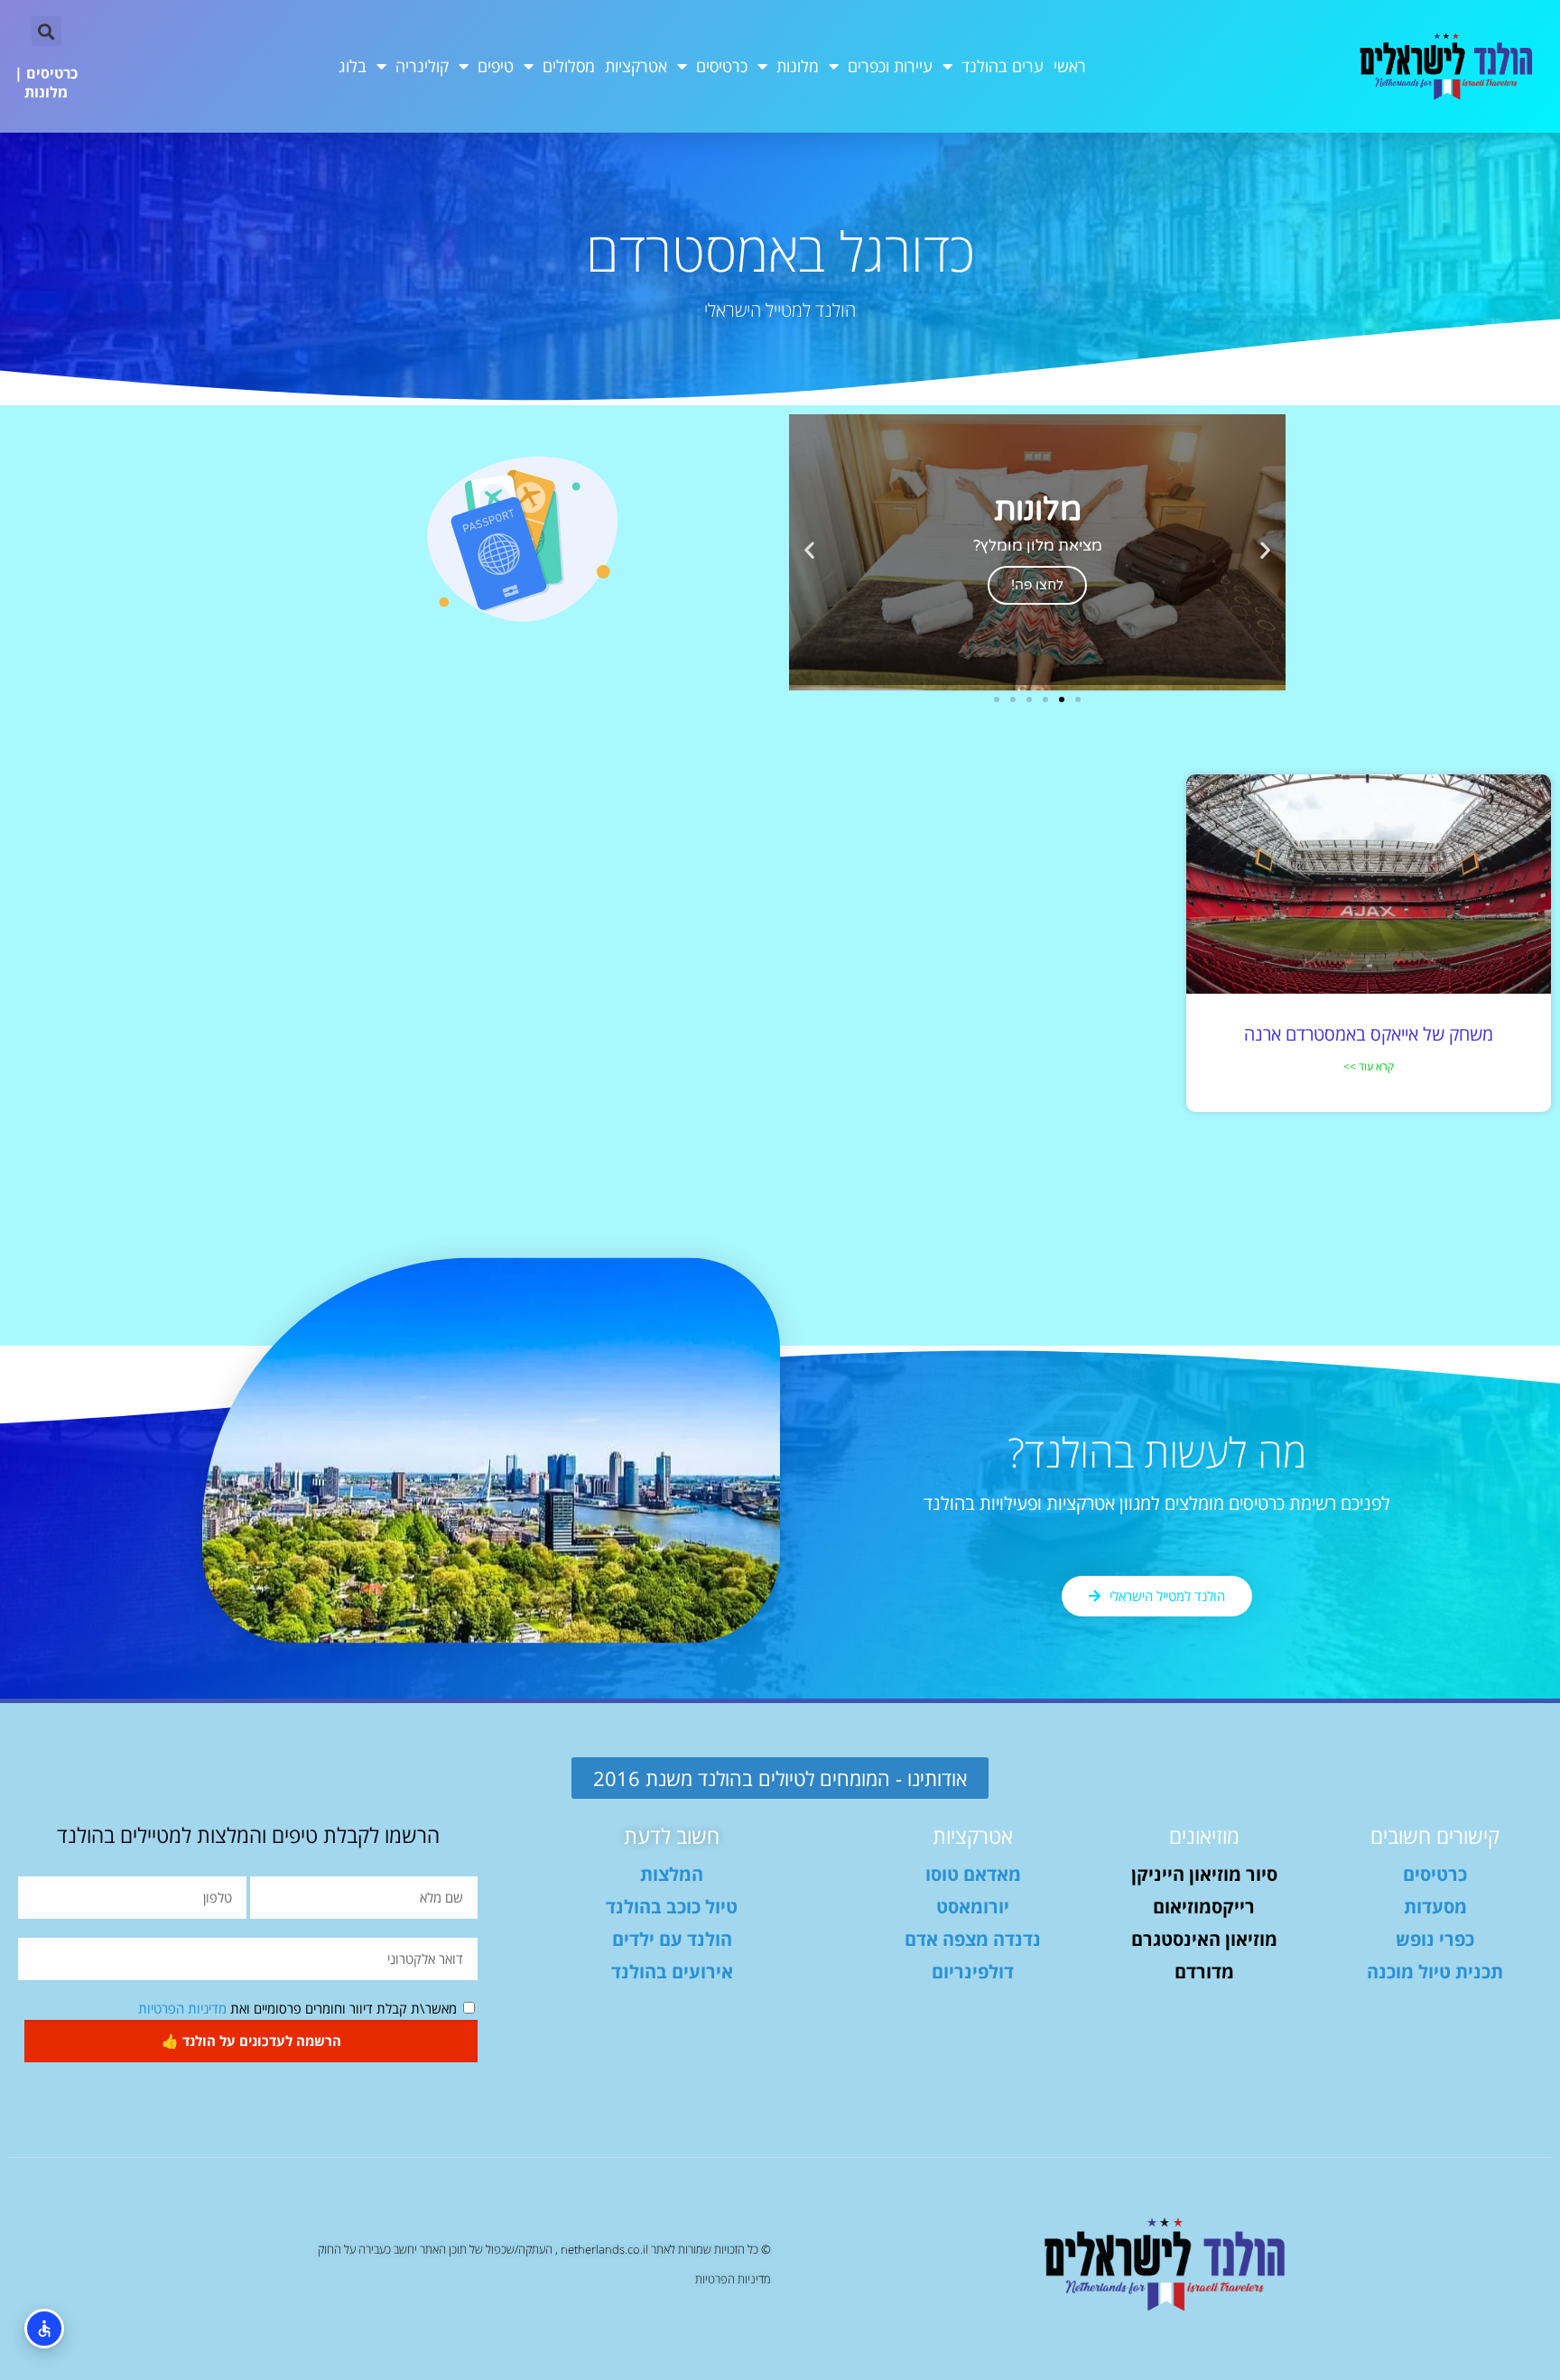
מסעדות (1435, 1907)
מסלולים (569, 66)
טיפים (496, 66)
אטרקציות (636, 66)
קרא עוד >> (1369, 1066)
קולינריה (422, 66)
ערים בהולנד (1003, 66)
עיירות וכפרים (890, 66)
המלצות (672, 1874)
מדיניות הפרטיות (182, 2008)
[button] (46, 31)
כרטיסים (722, 66)
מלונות (798, 66)
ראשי (1070, 66)
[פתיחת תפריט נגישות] (44, 2329)
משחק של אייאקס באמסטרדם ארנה (1369, 1034)
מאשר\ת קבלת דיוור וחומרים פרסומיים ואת (297, 2008)
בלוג (353, 66)
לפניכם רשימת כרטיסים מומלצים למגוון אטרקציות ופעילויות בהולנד (1157, 1503)
